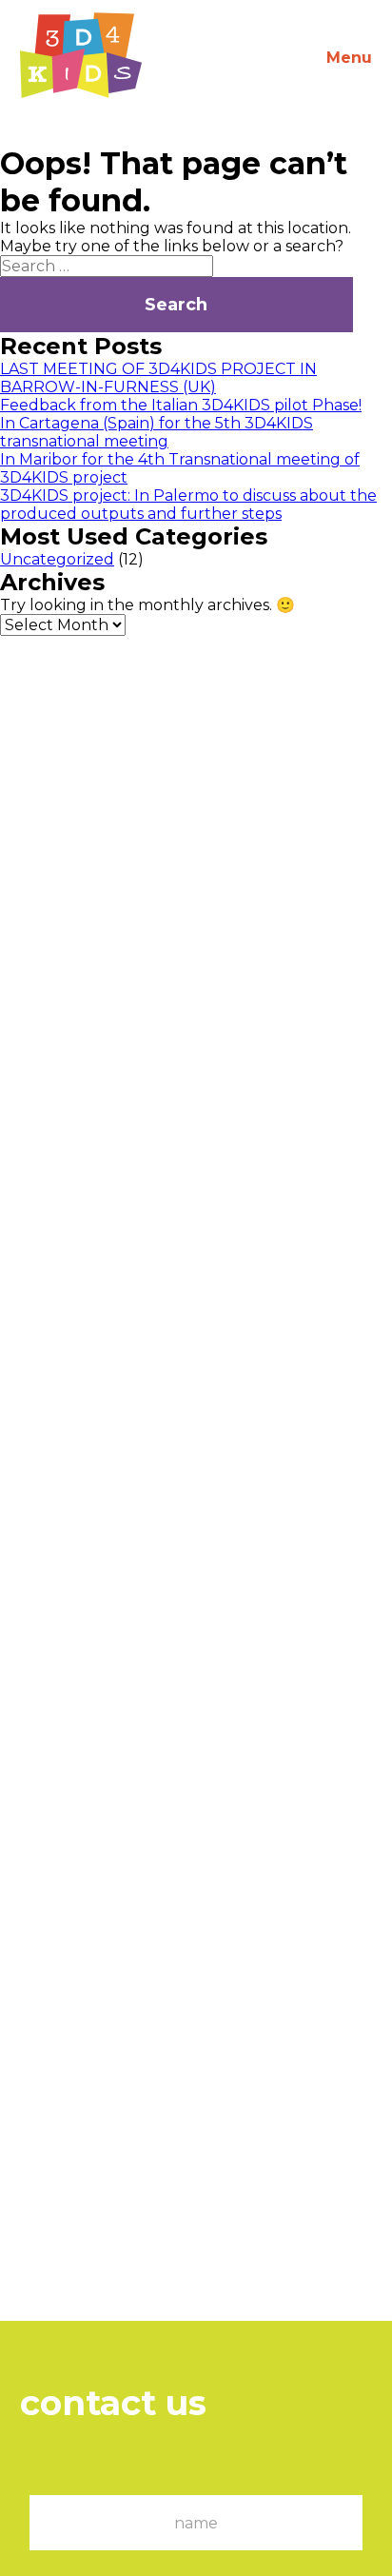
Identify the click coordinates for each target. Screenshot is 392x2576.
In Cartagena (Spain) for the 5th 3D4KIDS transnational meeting (157, 432)
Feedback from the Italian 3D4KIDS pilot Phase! (181, 405)
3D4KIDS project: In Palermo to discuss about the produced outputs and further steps (188, 505)
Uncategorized (57, 559)
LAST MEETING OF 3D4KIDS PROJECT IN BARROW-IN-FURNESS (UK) (158, 378)
